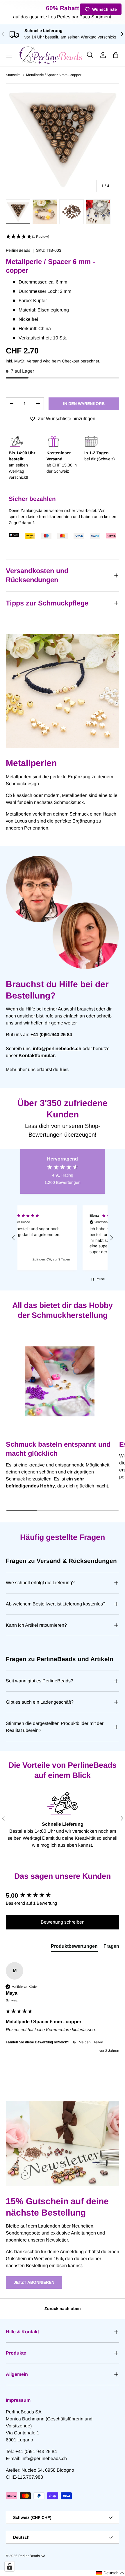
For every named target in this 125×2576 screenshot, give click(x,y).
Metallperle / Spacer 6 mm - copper (54, 75)
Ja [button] (74, 2042)
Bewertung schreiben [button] (63, 1922)
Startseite (13, 75)
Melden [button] (85, 2042)
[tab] (74, 1948)
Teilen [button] (98, 2042)
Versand (34, 361)
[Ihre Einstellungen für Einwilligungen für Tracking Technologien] (10, 2566)
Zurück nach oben (63, 2309)
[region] (63, 1238)
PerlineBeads (18, 250)
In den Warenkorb (84, 404)
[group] (63, 1896)
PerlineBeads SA (32, 2556)
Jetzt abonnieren (34, 2282)
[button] (116, 55)
